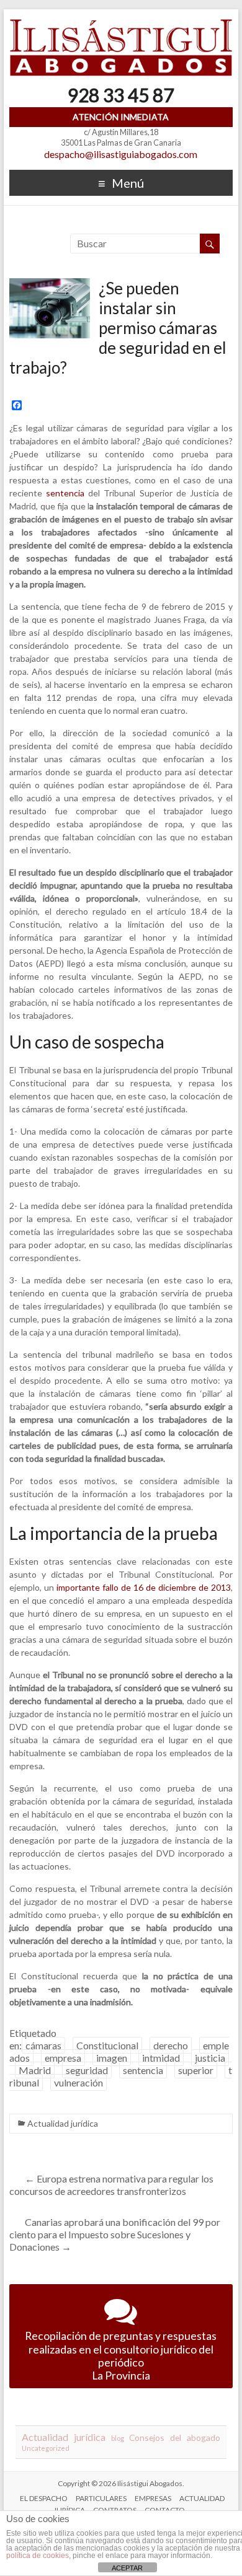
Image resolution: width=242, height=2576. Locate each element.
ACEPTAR (127, 2568)
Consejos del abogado (174, 2438)
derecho (171, 2045)
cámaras (43, 2045)
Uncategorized (46, 2448)
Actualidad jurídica (63, 2123)
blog (118, 2438)
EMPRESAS (153, 2498)
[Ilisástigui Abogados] (121, 24)
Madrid (35, 2070)
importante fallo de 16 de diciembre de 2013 (144, 1587)
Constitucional (107, 2045)
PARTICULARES (101, 2498)
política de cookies (38, 2556)
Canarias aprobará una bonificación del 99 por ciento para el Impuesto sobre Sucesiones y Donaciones (115, 2234)
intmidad (161, 2058)
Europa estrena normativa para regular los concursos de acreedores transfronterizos (111, 2185)
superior (196, 2070)
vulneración (78, 2082)
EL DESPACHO (44, 2498)
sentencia (65, 493)
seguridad (87, 2070)
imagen (112, 2058)
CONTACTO (165, 2510)
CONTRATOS (115, 2510)
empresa (63, 2058)
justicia (210, 2058)
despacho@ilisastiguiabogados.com (121, 154)
